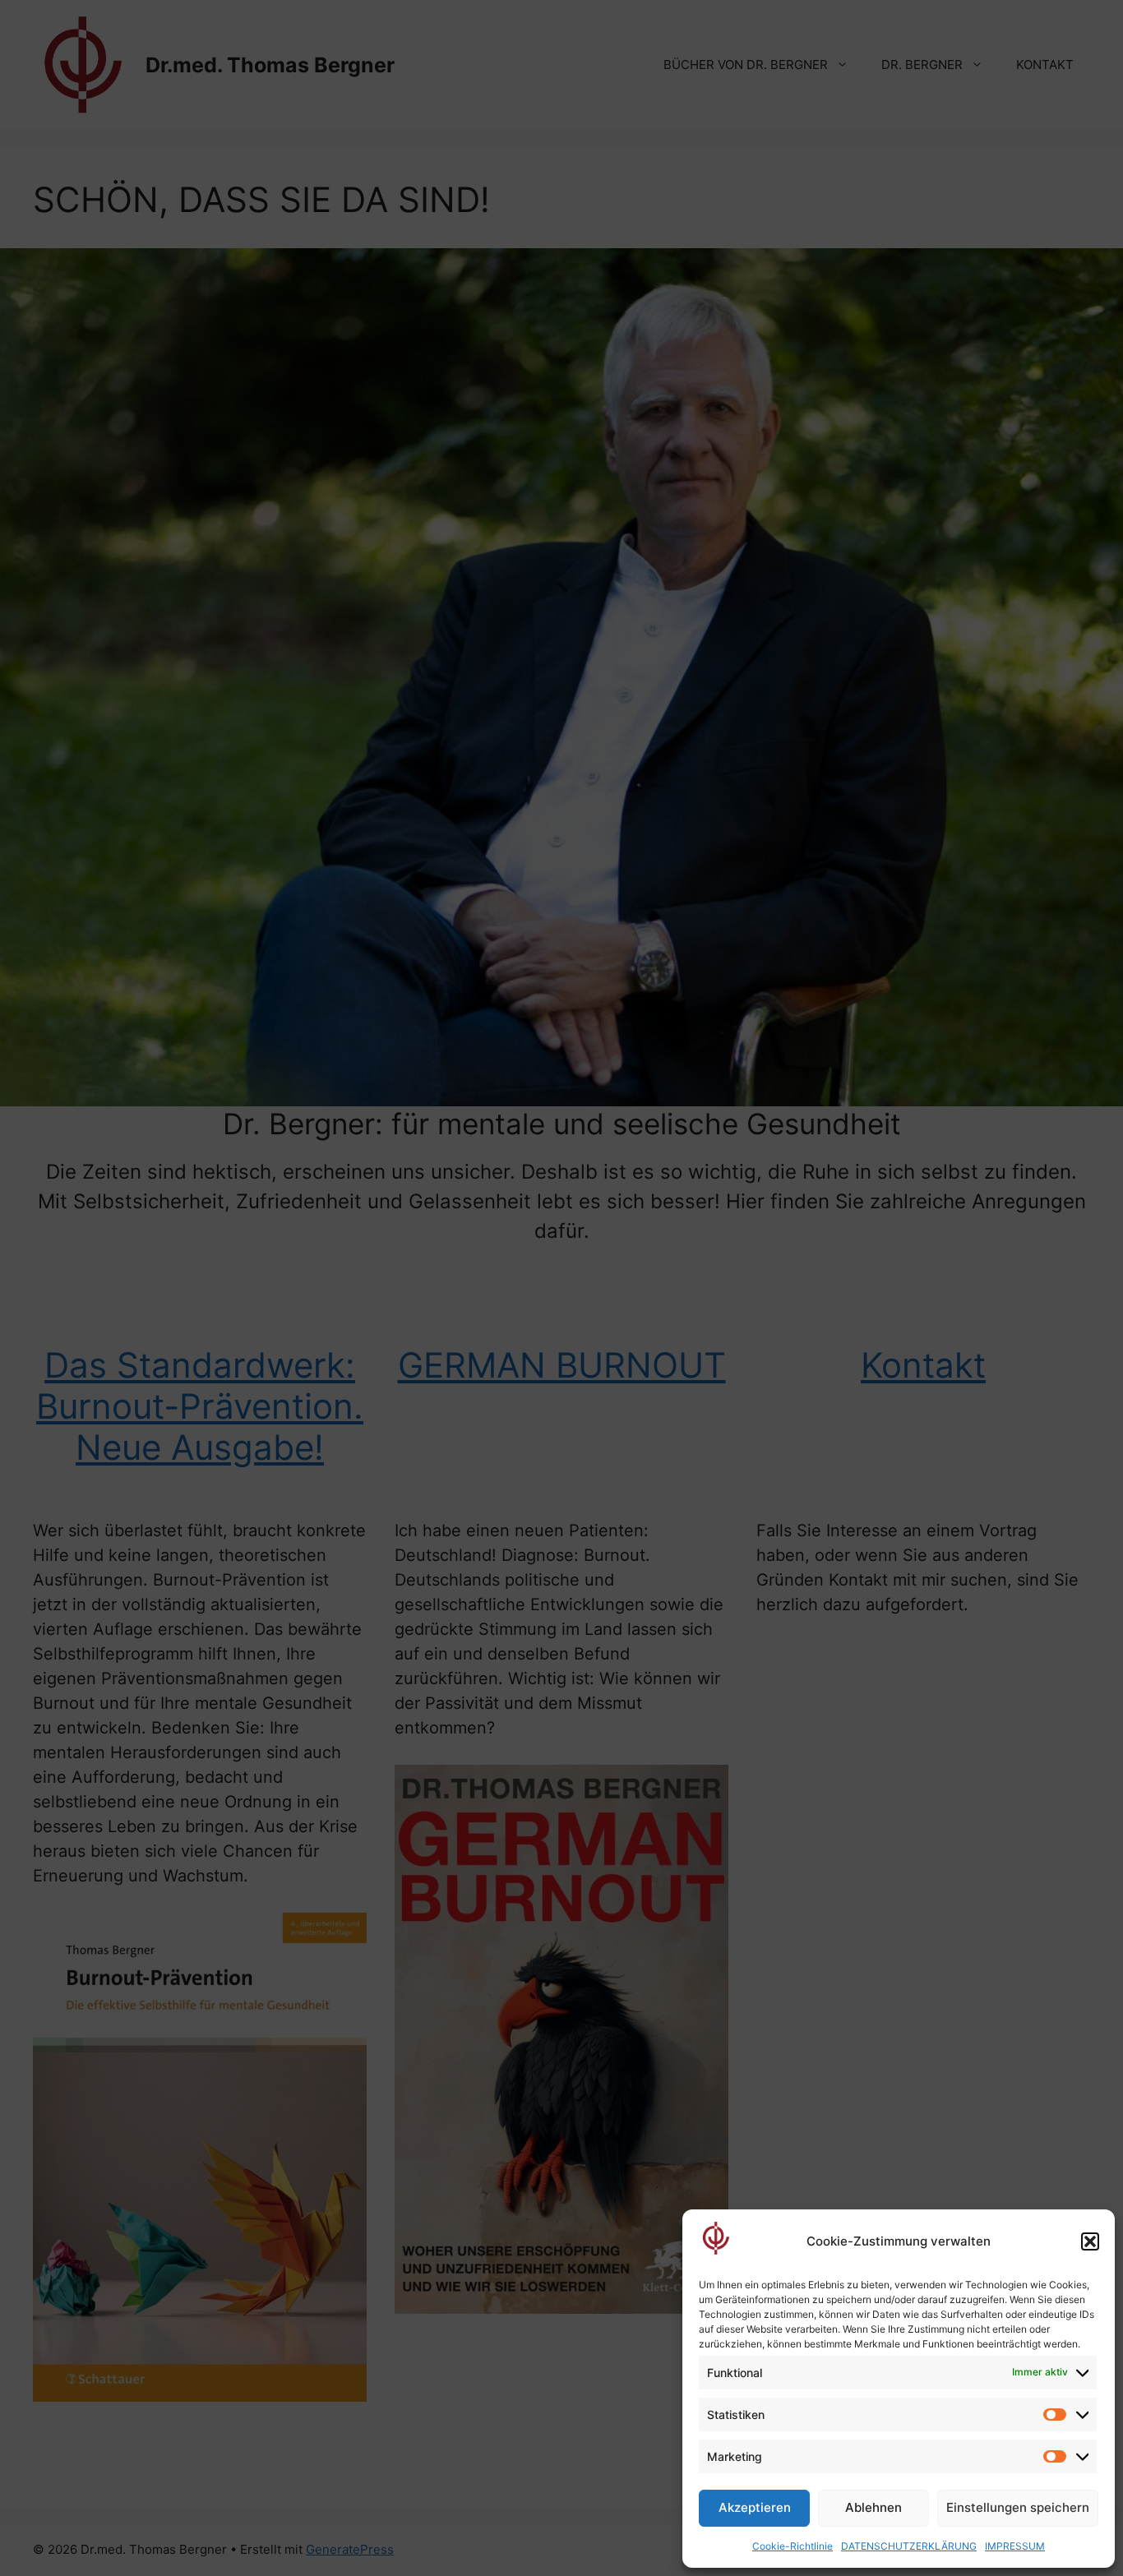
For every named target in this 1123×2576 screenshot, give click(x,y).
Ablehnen (873, 2507)
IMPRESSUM (1015, 2546)
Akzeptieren (755, 2507)
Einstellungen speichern (1018, 2507)
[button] (1090, 2241)
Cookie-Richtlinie (793, 2546)
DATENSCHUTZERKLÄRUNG (909, 2546)
